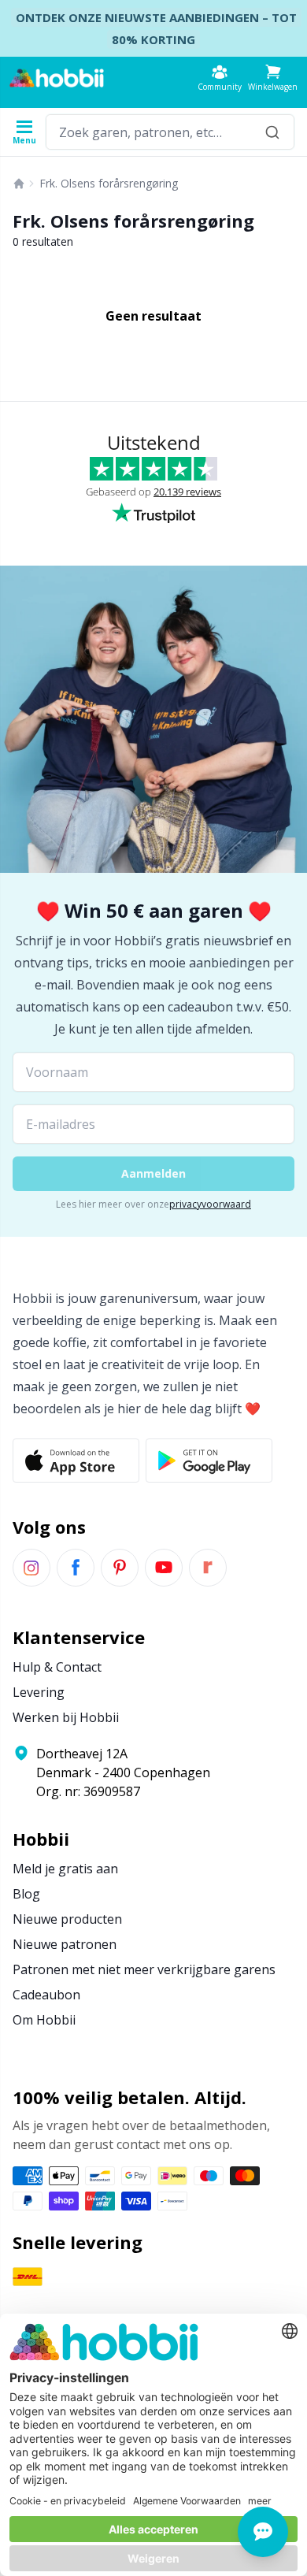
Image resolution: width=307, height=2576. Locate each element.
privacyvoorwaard (210, 1204)
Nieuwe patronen (65, 1944)
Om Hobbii (44, 2020)
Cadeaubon (46, 1995)
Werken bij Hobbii (66, 1717)
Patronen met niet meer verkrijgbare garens (144, 1969)
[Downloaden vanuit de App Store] (76, 1461)
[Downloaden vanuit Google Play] (209, 1461)
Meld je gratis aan (65, 1869)
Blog (26, 1894)
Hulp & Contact (57, 1667)
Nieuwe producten (67, 1919)
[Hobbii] (57, 78)
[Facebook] (76, 1568)
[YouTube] (164, 1568)
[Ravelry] (208, 1568)
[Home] (19, 184)
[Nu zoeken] (272, 132)
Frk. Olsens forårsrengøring (109, 183)
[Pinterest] (120, 1568)
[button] (273, 78)
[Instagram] (31, 1568)
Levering (39, 1692)
